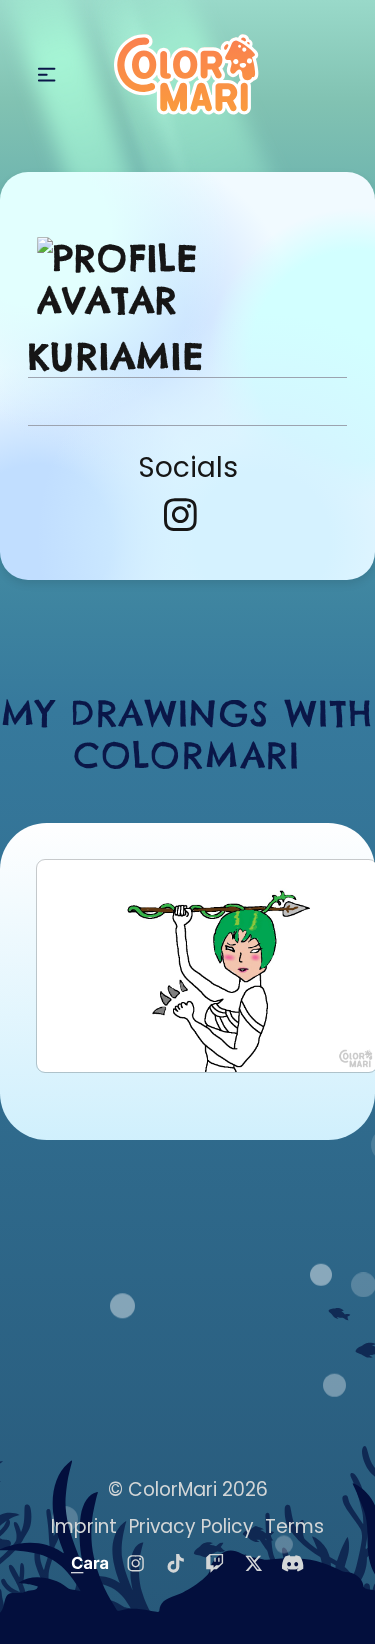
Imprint (84, 1526)
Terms (294, 1526)
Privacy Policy (191, 1526)
